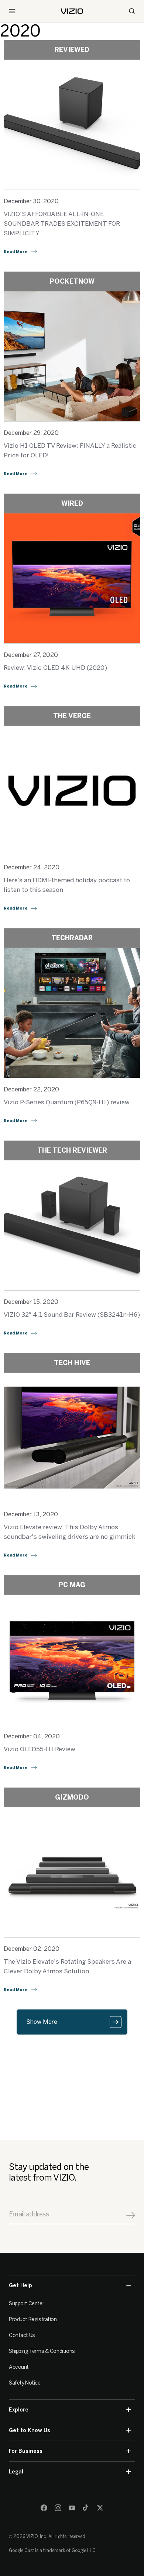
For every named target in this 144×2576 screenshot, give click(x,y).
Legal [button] (16, 2472)
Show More (42, 2022)
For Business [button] (26, 2451)
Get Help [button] (20, 2286)
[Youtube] (72, 2508)
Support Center (26, 2304)
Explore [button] (19, 2410)
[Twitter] (100, 2508)
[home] (72, 11)
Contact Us (22, 2335)
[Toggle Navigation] (12, 11)
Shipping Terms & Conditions (42, 2351)
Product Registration (33, 2319)
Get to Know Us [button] (30, 2430)
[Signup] (131, 2215)
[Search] (132, 11)
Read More (16, 252)
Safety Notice (25, 2383)
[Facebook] (44, 2508)
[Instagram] (58, 2508)
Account (19, 2367)
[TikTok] (86, 2508)
